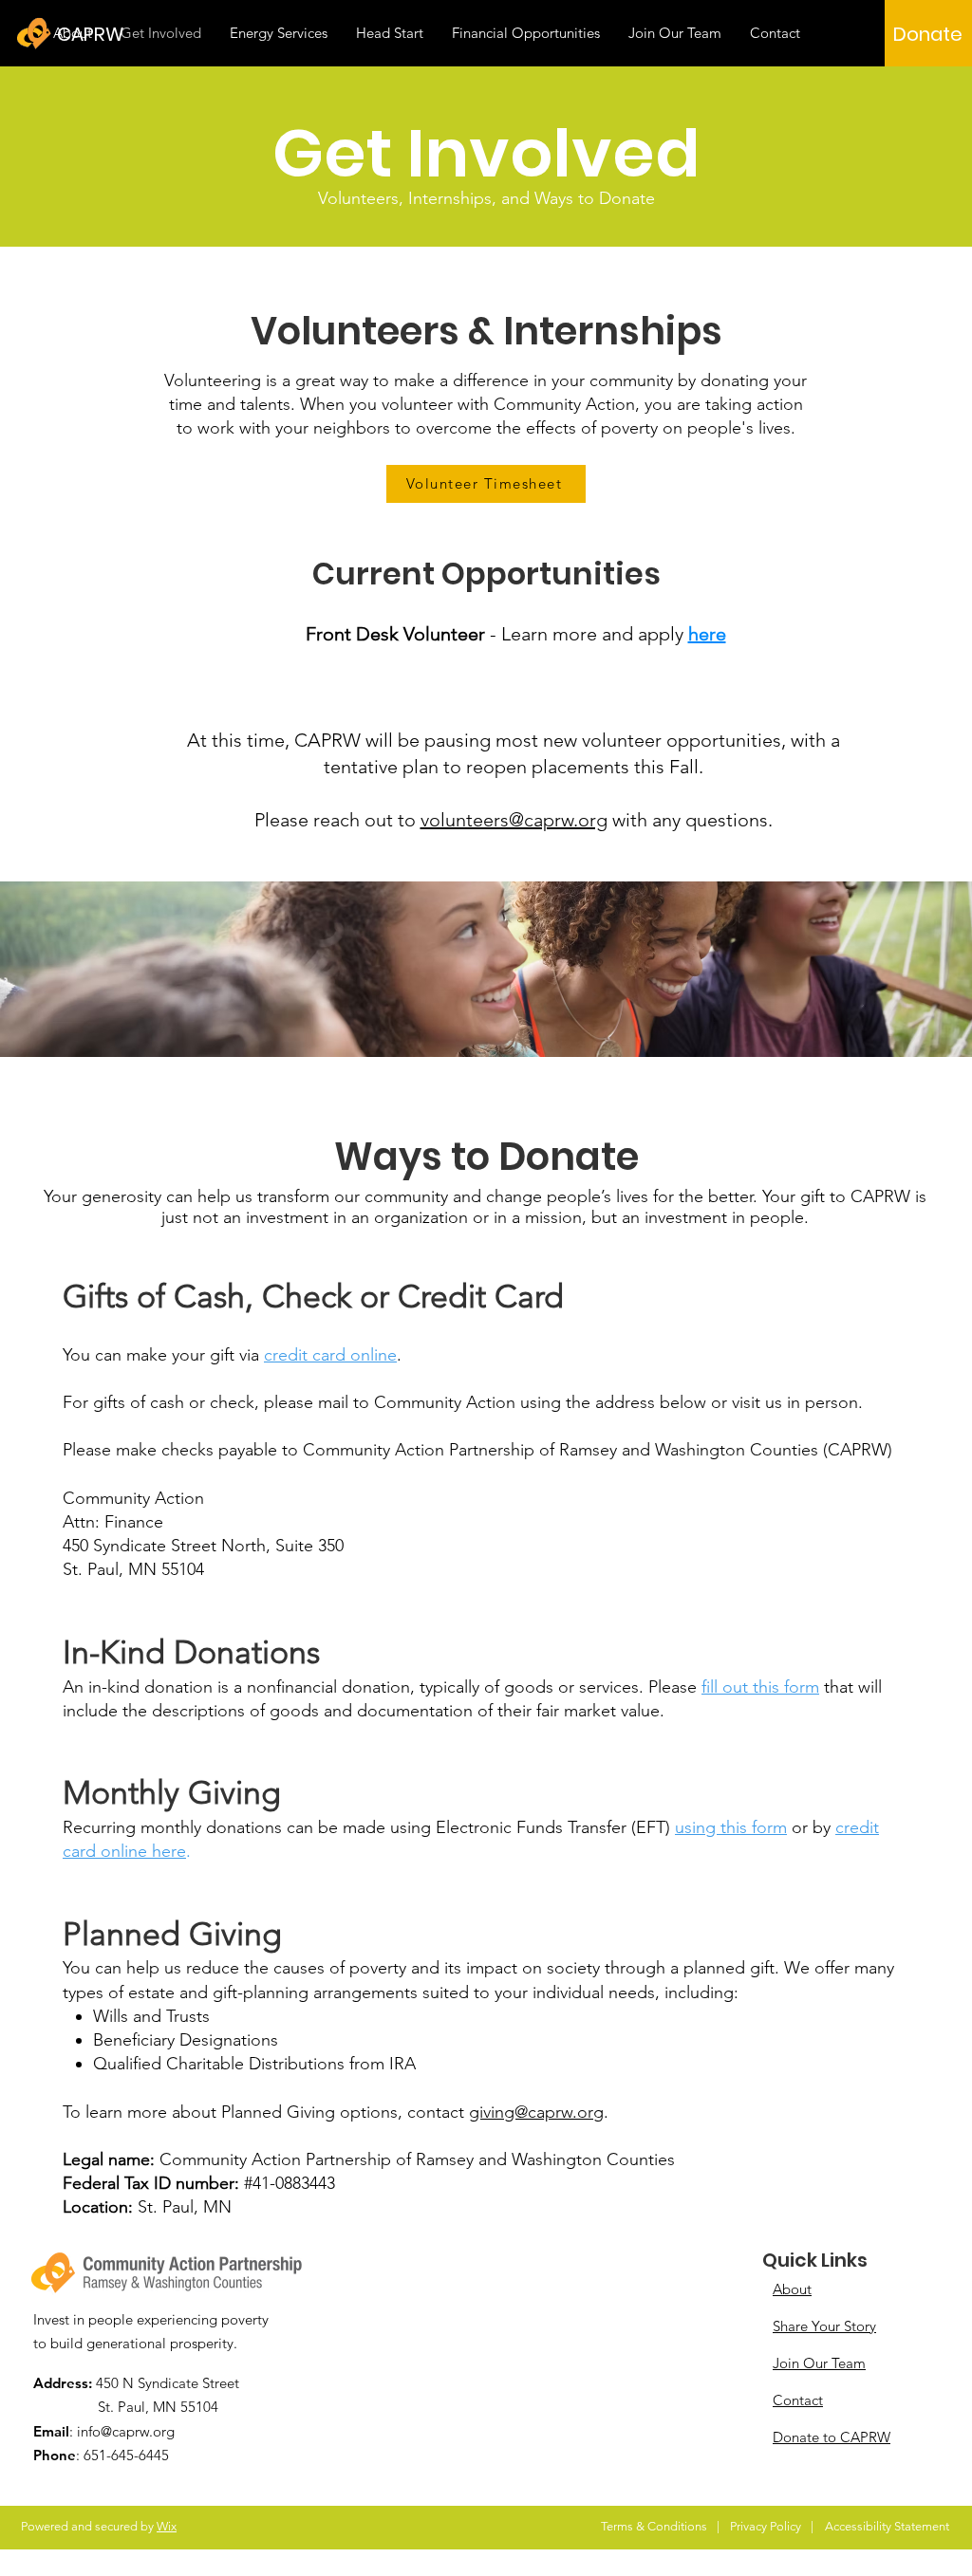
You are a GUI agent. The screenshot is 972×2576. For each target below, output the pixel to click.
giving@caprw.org (536, 2112)
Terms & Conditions (654, 2526)
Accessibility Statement (887, 2526)
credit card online (330, 1355)
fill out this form (760, 1687)
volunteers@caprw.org (514, 820)
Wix (167, 2526)
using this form (731, 1827)
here (707, 634)
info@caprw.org (126, 2431)
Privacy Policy (766, 2526)
